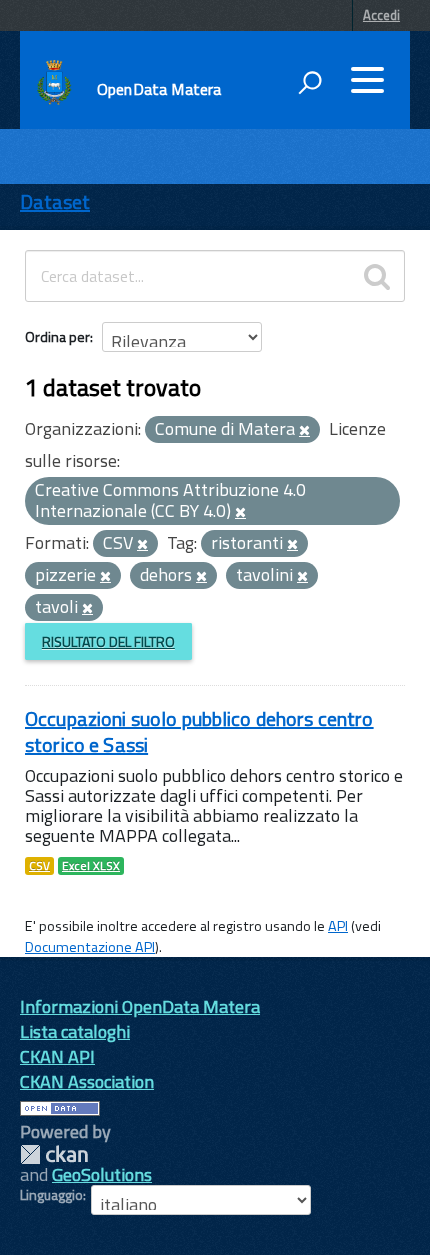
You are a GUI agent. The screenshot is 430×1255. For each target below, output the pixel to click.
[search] (377, 276)
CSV (39, 866)
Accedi (381, 15)
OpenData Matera (159, 89)
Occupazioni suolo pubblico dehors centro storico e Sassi (199, 731)
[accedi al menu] (367, 80)
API (338, 926)
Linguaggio (51, 1195)
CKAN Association (87, 1081)
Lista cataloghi (75, 1031)
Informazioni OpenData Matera (140, 1006)
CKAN (54, 1154)
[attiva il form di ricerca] (310, 82)
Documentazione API (90, 947)
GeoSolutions (102, 1174)
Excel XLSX (91, 866)
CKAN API (57, 1056)
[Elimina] (304, 431)
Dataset (55, 201)
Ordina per (57, 336)
